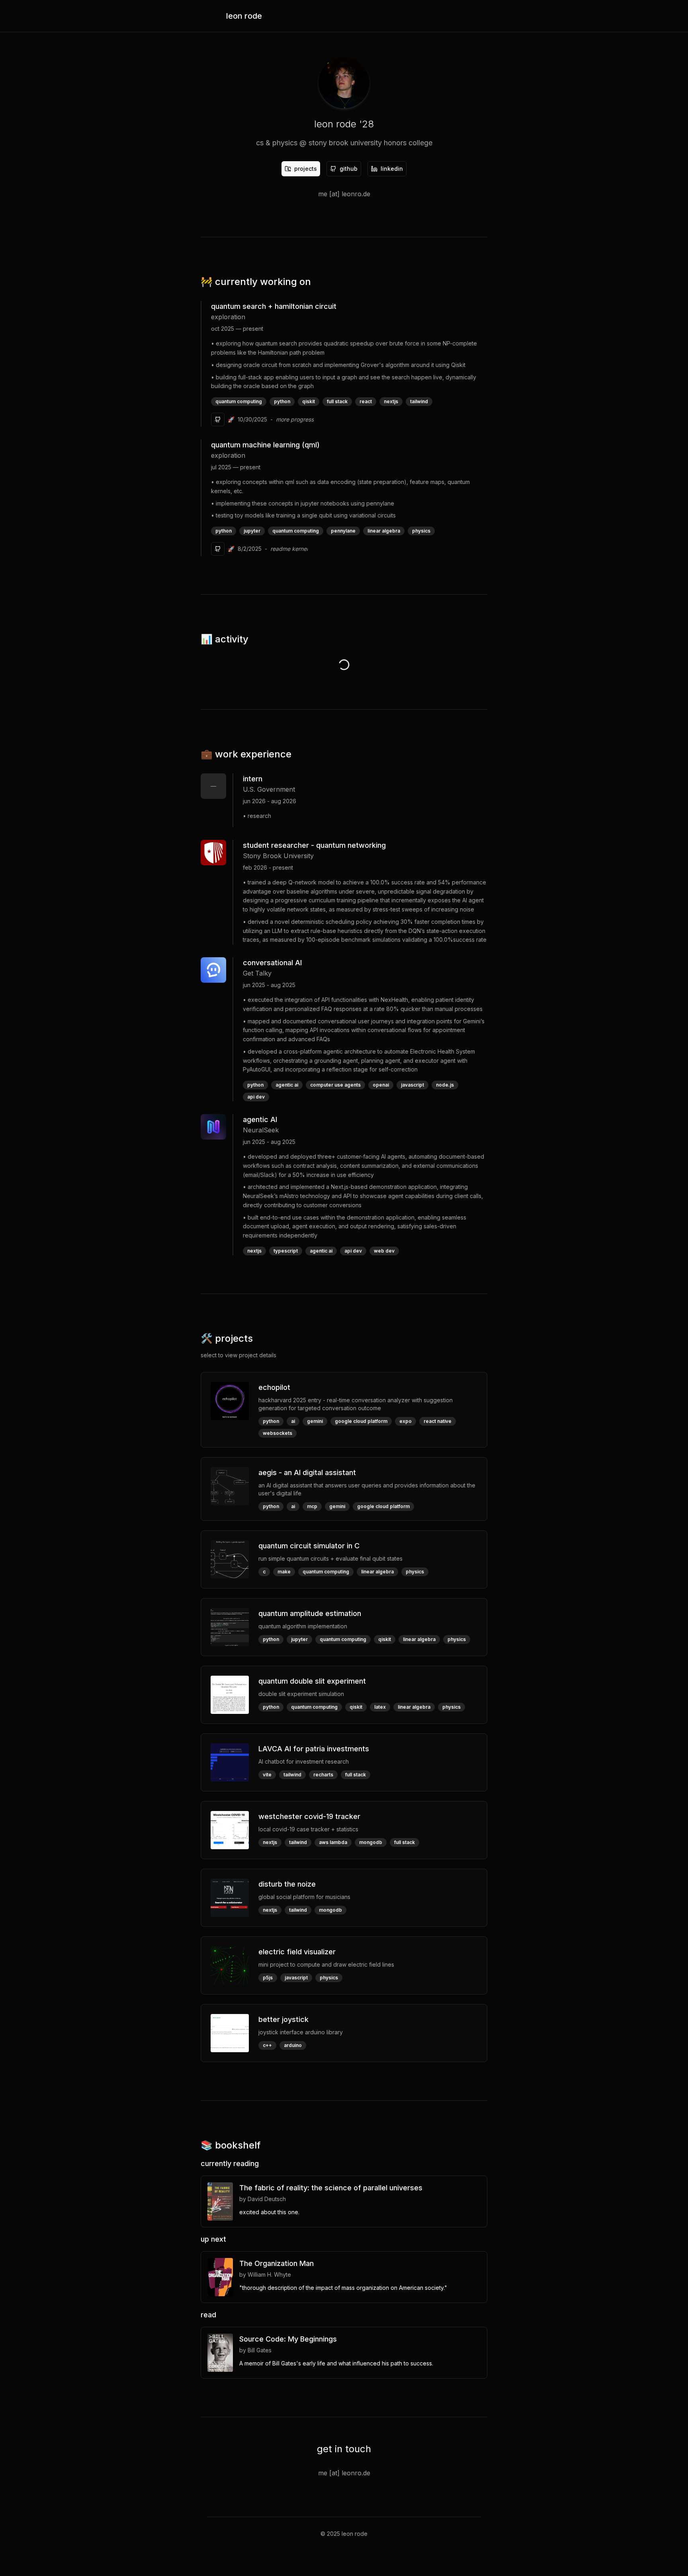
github (349, 169)
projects (306, 169)
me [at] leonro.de (344, 194)
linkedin (392, 169)
